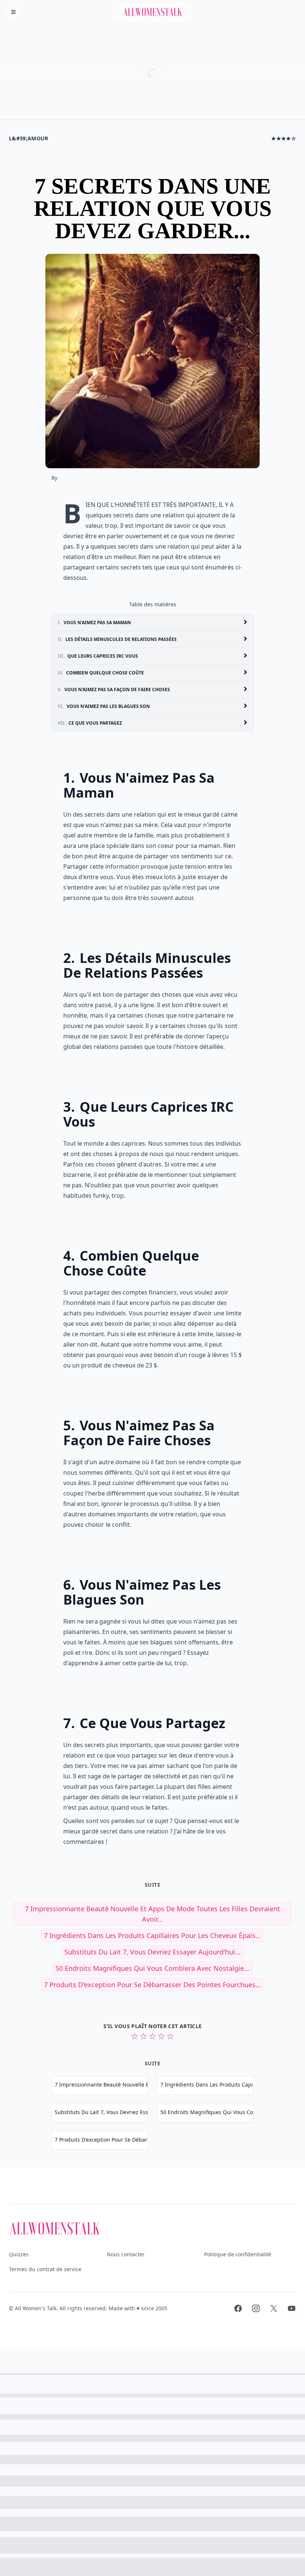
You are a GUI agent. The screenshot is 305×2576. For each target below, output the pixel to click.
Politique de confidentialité (238, 2254)
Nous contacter (126, 2254)
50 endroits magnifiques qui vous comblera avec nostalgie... (152, 1968)
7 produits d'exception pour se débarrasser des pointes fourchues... (152, 1985)
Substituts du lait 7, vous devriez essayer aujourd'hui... (152, 1952)
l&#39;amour (29, 138)
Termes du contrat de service (45, 2269)
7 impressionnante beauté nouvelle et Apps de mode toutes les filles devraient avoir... (152, 1914)
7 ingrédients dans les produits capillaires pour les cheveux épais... (152, 1935)
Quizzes (19, 2254)
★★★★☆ (284, 138)
